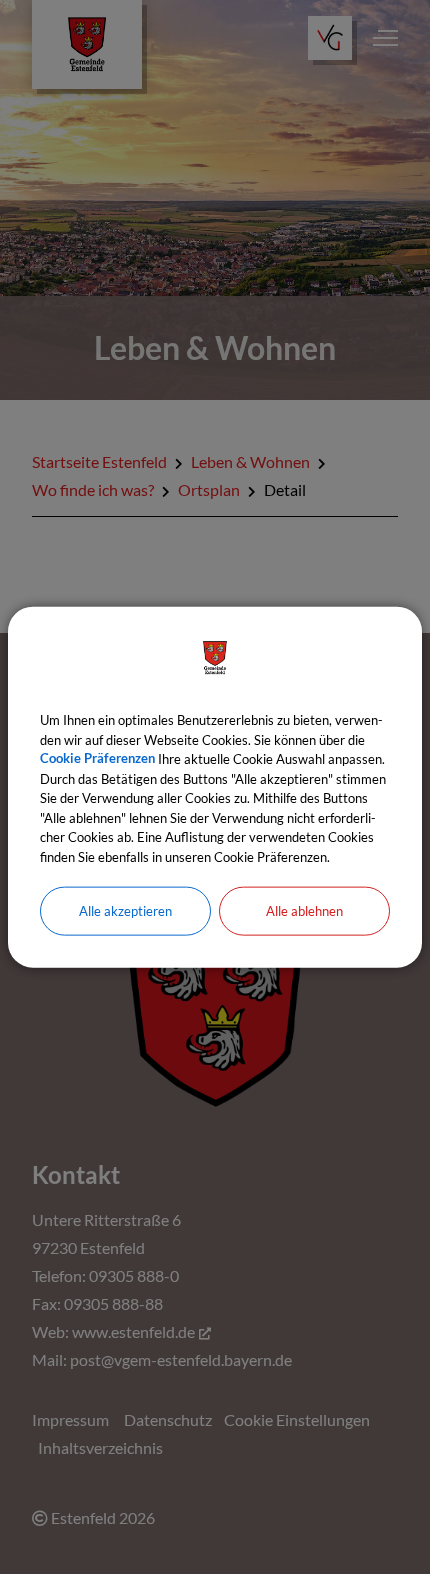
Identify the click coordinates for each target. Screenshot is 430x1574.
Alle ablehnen (304, 911)
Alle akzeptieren (125, 911)
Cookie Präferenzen (97, 759)
